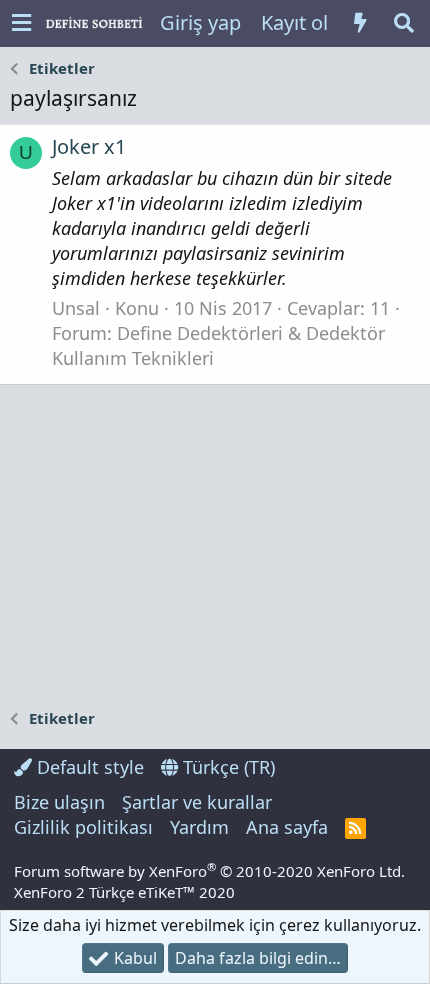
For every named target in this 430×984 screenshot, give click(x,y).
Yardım (199, 827)
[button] (21, 23)
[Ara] (404, 23)
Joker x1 (89, 146)
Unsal (76, 308)
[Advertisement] (215, 544)
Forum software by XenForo (209, 871)
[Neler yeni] (360, 23)
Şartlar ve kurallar (197, 802)
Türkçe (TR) (226, 767)
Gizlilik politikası (83, 827)
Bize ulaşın (59, 802)
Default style (88, 767)
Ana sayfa (287, 827)
